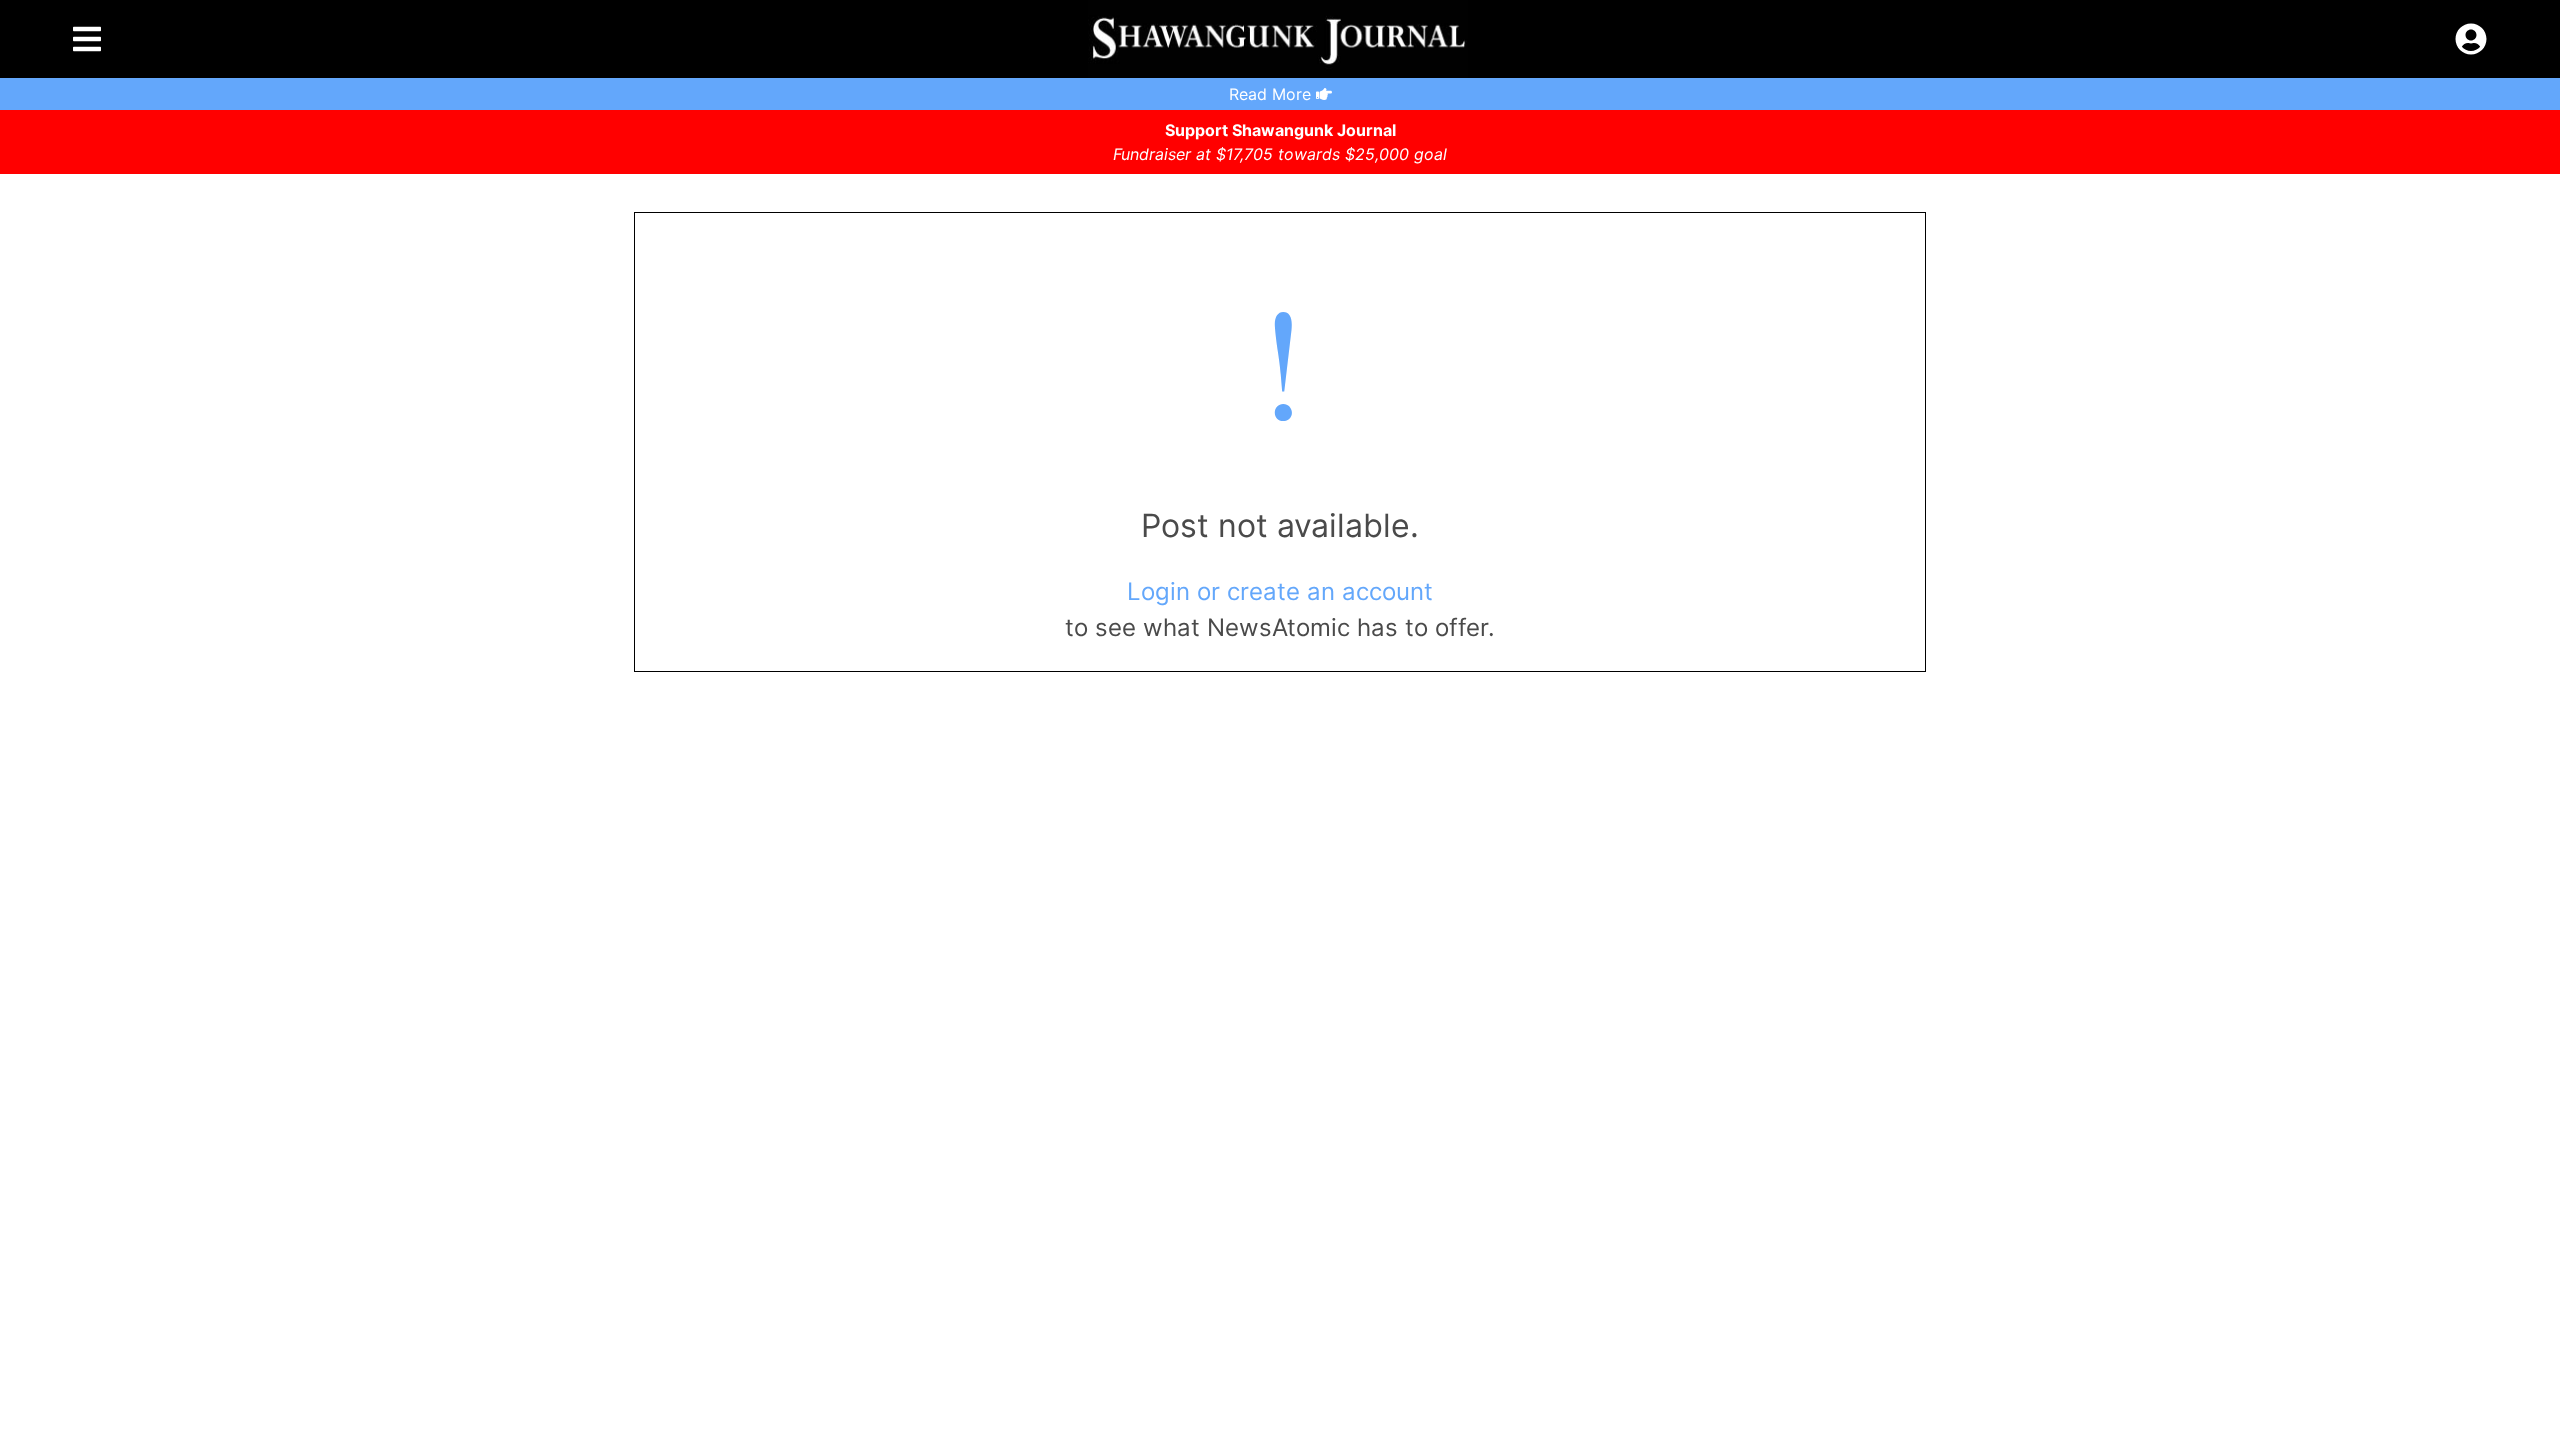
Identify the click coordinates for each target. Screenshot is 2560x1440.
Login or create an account (1280, 591)
